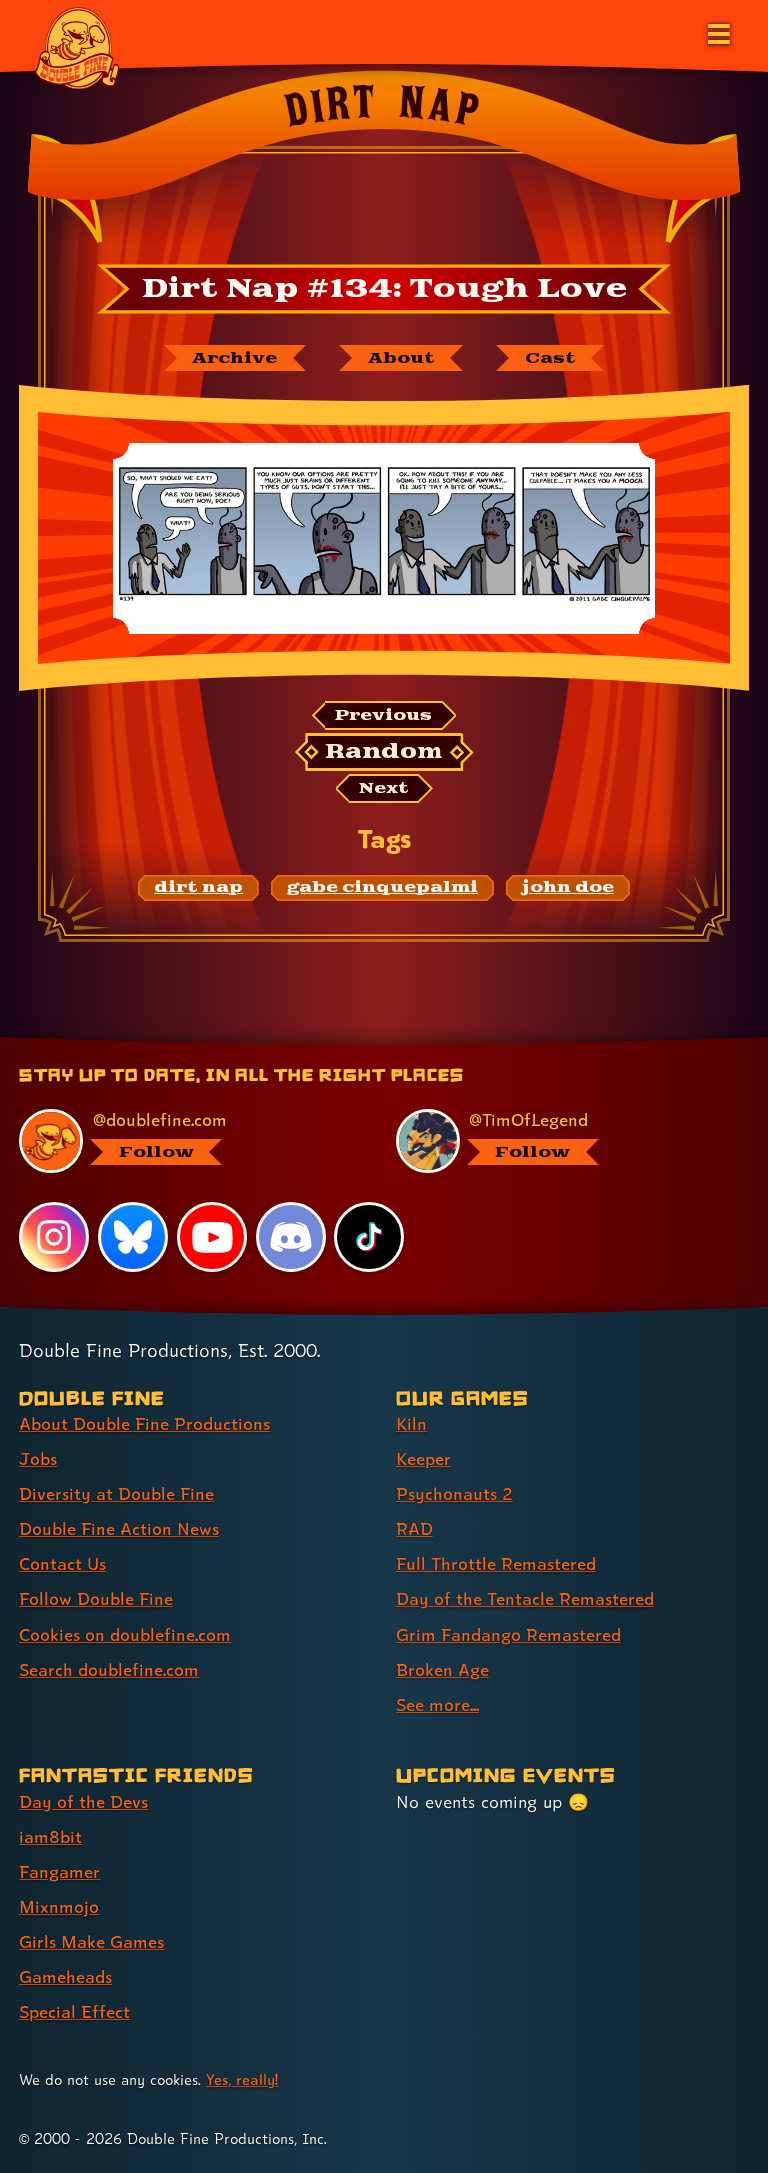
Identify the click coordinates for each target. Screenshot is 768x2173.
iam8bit (50, 1836)
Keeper (423, 1458)
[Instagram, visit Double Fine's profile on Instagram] (54, 1237)
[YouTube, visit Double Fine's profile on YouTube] (212, 1237)
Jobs (38, 1458)
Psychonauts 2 (454, 1493)
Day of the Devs (83, 1801)
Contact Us (62, 1563)
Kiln (411, 1423)
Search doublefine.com (109, 1669)
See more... (437, 1704)
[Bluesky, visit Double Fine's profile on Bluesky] (133, 1237)
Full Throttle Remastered (496, 1563)
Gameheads (65, 1976)
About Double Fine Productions (144, 1423)
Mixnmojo (59, 1906)
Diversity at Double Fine (116, 1493)
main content (475, 1043)
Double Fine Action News (119, 1528)
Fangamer (59, 1871)
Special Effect (74, 2011)
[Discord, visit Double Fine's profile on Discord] (291, 1237)
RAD (414, 1528)
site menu (366, 1043)
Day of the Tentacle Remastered (525, 1598)
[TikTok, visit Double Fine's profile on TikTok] (369, 1237)
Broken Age (442, 1669)
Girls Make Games (91, 1941)
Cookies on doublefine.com (125, 1634)
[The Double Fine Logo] (77, 47)
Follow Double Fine (96, 1598)
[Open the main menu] (717, 32)
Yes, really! (242, 2079)
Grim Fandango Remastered (508, 1634)
